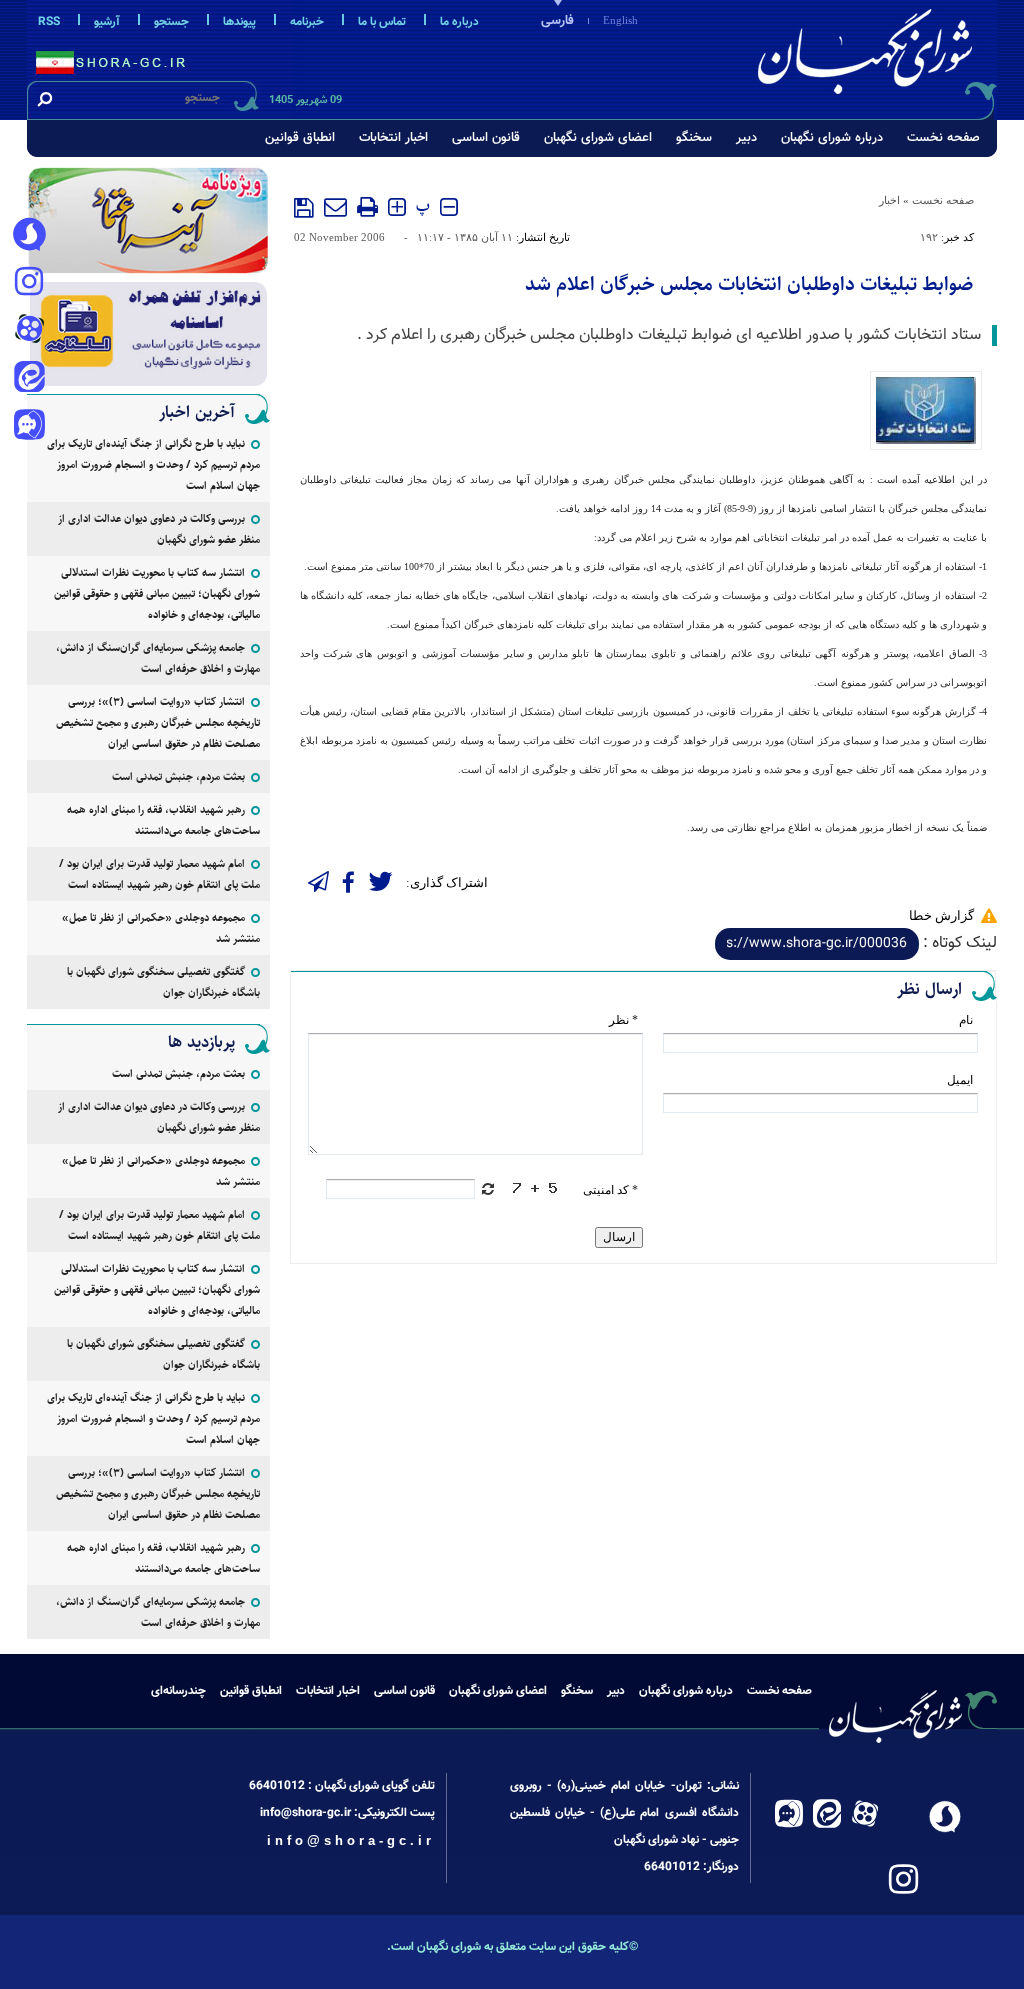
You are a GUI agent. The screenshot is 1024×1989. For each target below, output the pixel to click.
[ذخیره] (304, 208)
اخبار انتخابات (393, 138)
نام (966, 1020)
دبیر (746, 138)
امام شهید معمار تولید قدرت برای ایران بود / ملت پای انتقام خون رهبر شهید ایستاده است (159, 874)
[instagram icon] (29, 283)
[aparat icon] (29, 331)
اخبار (889, 200)
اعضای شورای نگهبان (598, 138)
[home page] (869, 56)
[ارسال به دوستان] (335, 207)
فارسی (557, 21)
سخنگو (694, 138)
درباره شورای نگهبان (832, 138)
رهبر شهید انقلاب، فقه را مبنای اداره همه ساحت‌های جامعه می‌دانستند (163, 820)
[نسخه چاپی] (367, 207)
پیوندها (239, 22)
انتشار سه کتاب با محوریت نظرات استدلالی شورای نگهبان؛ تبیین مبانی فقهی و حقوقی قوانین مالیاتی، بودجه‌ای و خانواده (157, 593)
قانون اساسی (486, 138)
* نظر (623, 1020)
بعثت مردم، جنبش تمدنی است (178, 776)
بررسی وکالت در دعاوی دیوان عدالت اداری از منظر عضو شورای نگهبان (159, 529)
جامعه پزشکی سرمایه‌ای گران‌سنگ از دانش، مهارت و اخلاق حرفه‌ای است (158, 658)
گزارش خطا (941, 915)
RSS (49, 22)
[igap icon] (29, 427)
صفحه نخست (943, 138)
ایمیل (960, 1080)
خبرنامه (307, 22)
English (620, 20)
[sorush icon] (29, 235)
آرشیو (107, 22)
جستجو (171, 22)
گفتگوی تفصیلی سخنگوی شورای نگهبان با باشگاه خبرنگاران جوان (163, 982)
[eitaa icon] (29, 379)
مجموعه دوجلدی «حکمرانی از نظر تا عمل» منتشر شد (161, 928)
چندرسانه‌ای (178, 1691)
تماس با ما (382, 22)
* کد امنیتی (610, 1190)
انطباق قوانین (300, 138)
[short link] (817, 944)
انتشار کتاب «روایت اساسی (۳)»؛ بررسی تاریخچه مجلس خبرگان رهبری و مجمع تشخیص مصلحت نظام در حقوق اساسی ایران (158, 722)
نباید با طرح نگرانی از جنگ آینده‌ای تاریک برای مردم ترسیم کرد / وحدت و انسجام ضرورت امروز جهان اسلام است (153, 464)
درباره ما (459, 22)
